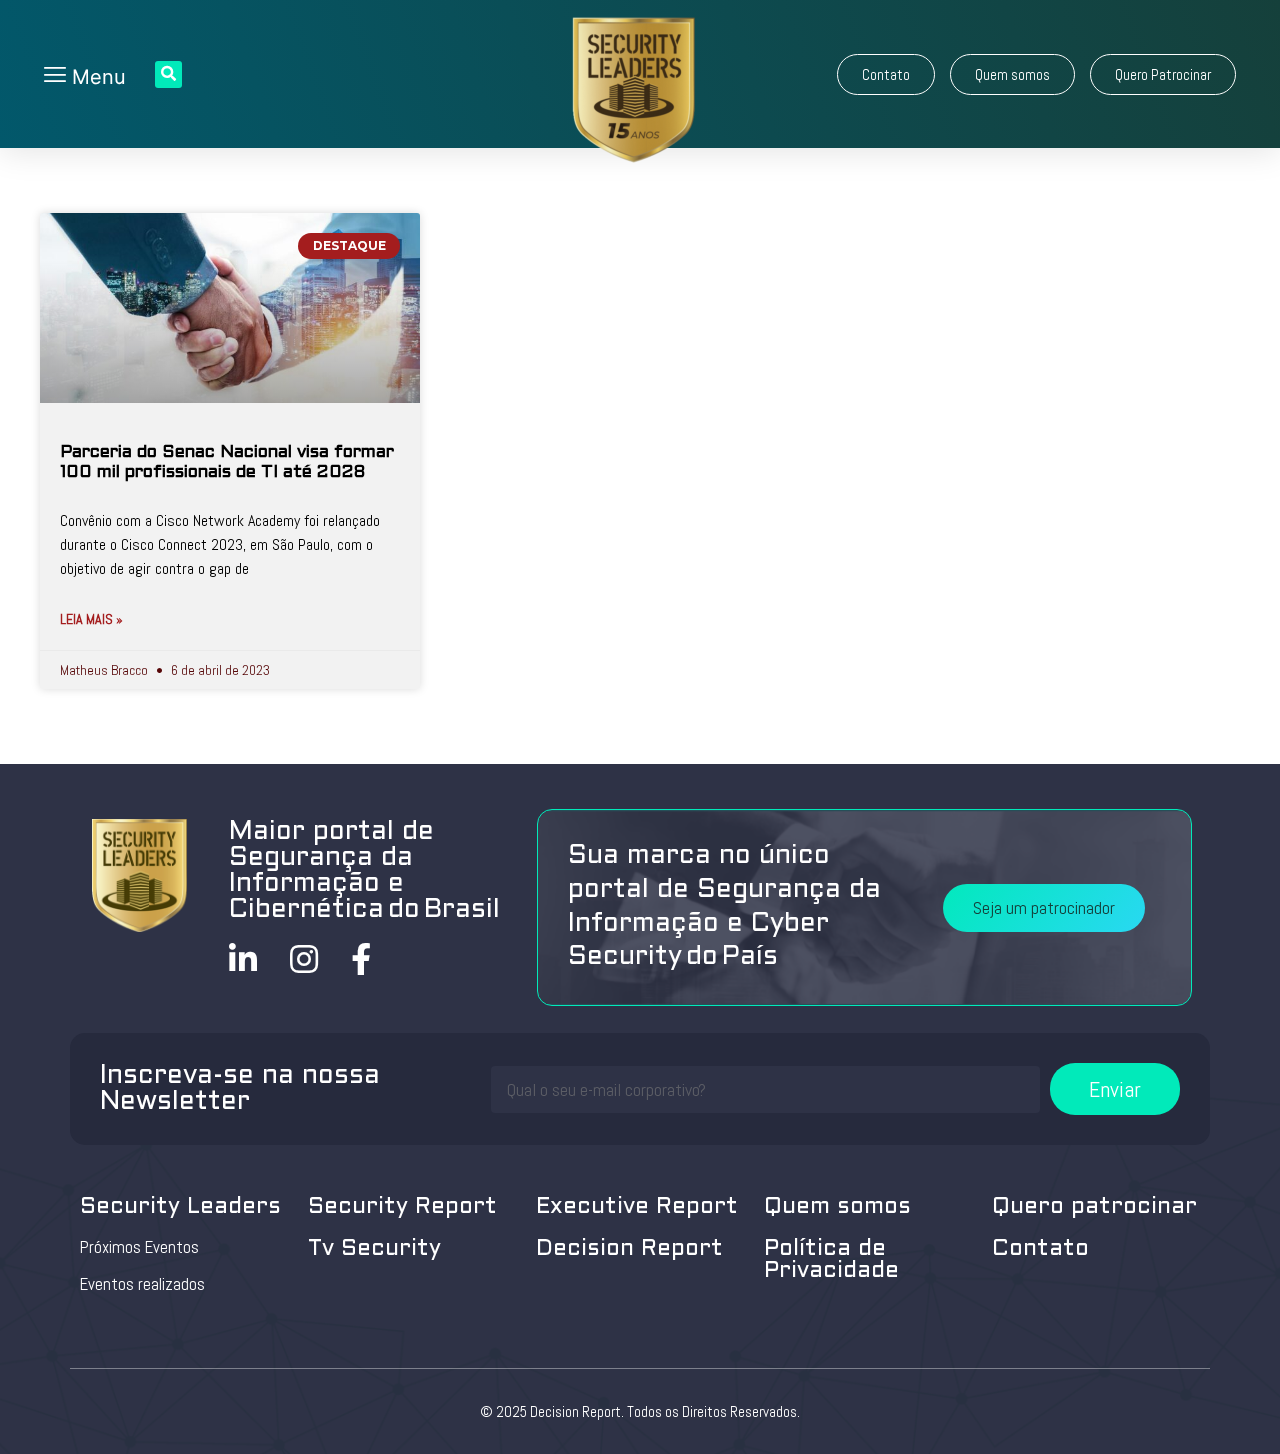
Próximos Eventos (139, 1247)
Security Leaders (180, 1207)
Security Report (402, 1207)
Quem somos (837, 1207)
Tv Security (374, 1249)
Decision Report (629, 1249)
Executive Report (637, 1207)
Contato (1040, 1249)
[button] (886, 74)
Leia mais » (91, 619)
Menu (96, 77)
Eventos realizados (142, 1284)
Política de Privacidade (831, 1260)
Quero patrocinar (1094, 1207)
